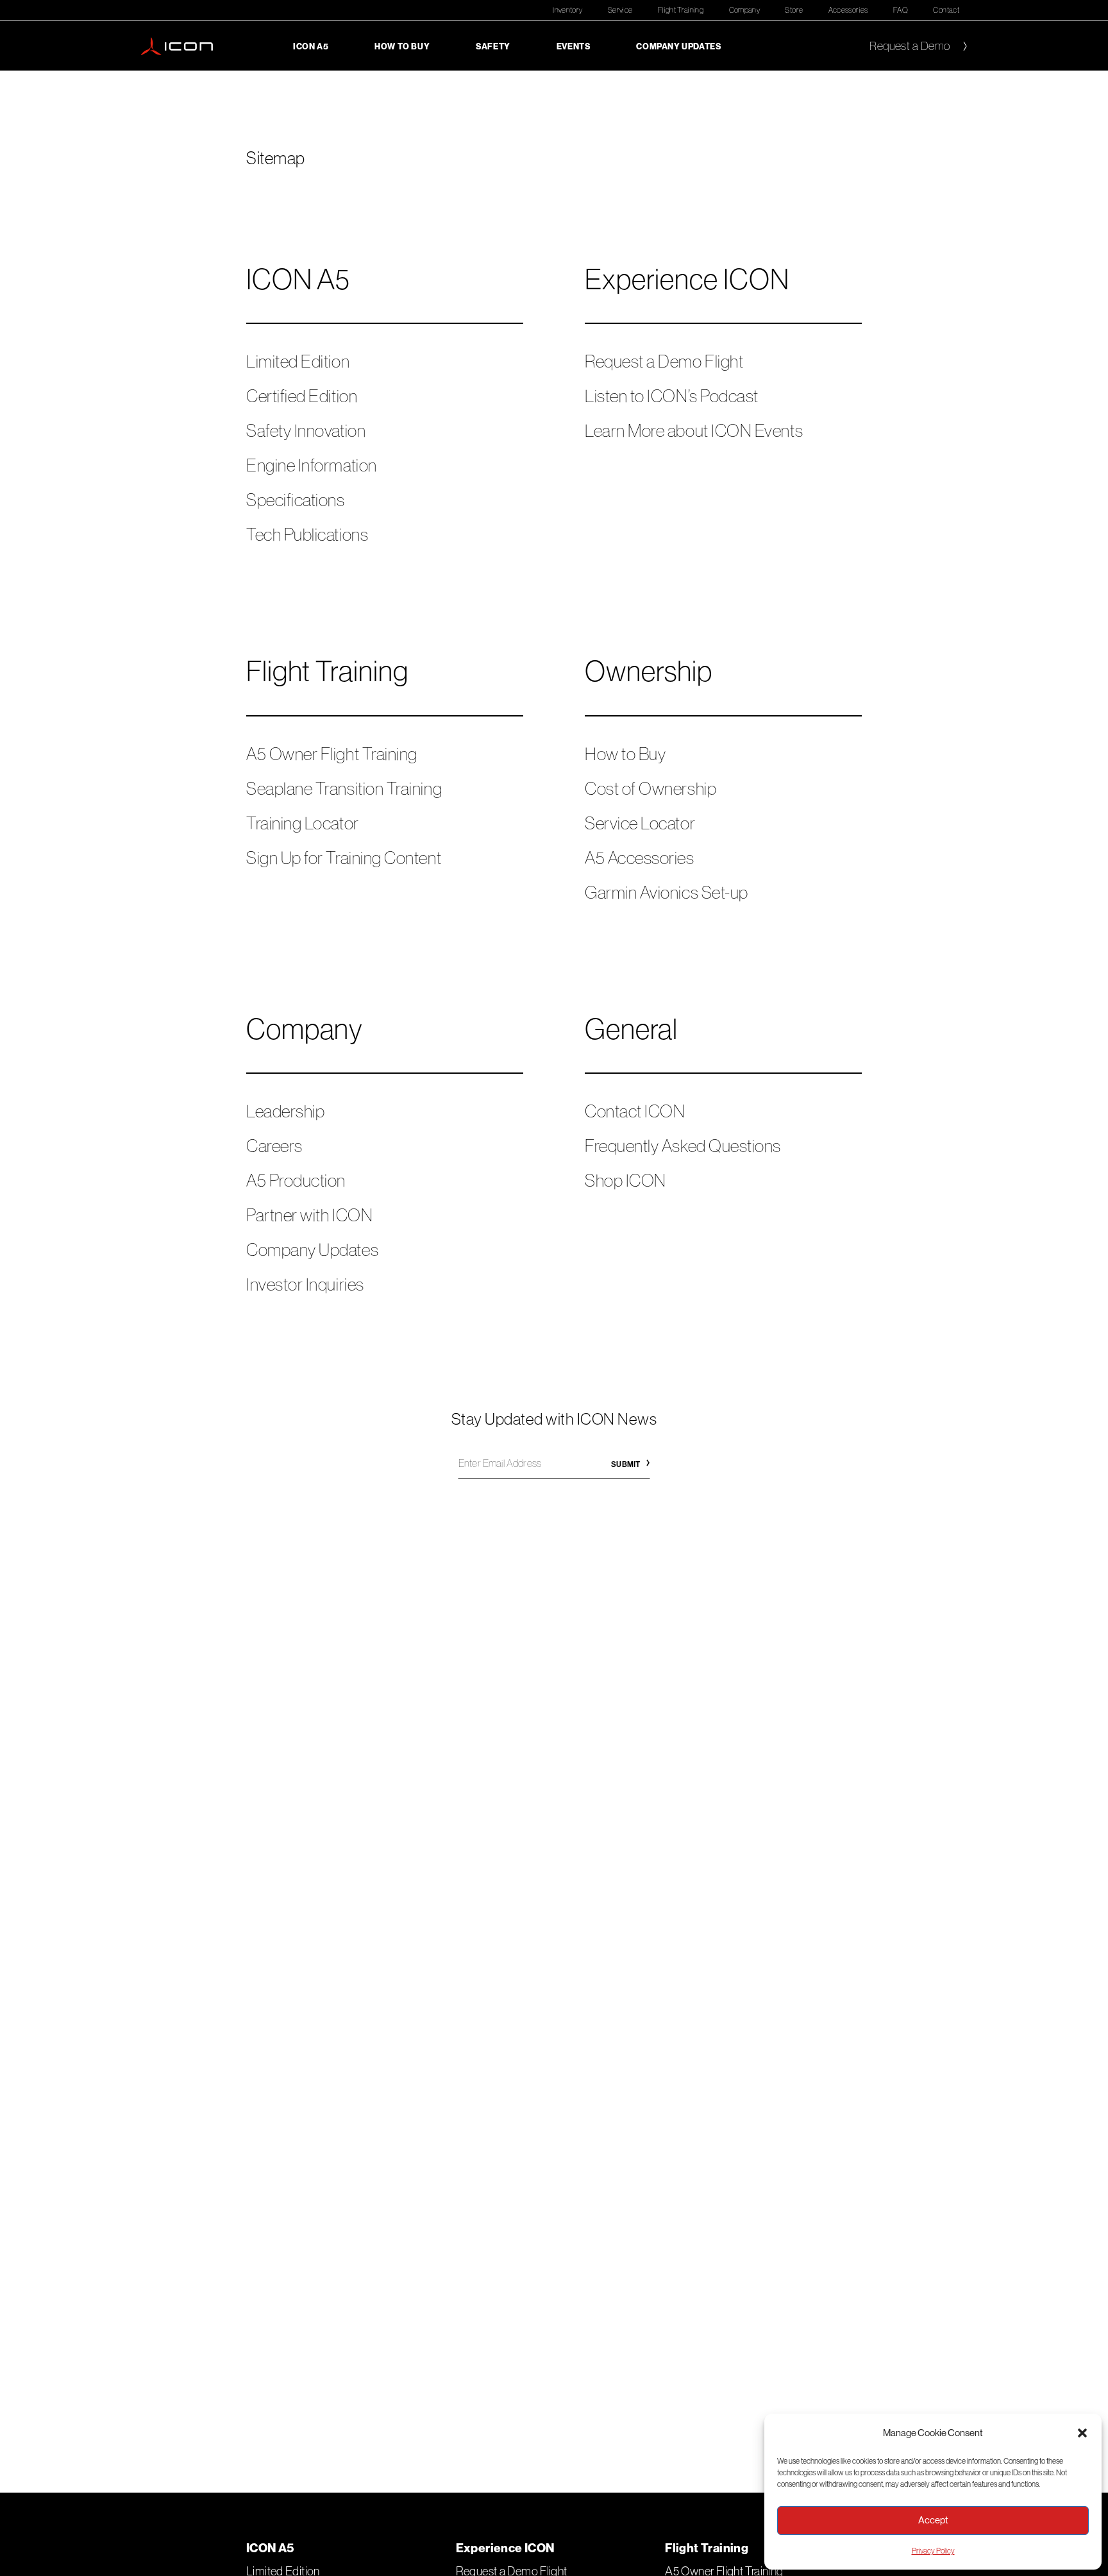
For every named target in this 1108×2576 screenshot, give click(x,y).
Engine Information (312, 465)
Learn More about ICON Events (694, 430)
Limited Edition (298, 361)
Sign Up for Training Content (344, 858)
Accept (933, 2520)
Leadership (285, 1111)
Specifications (296, 500)
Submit (625, 1464)
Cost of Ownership (651, 788)
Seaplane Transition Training (344, 788)
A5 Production (296, 1180)
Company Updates (678, 46)
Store (794, 10)
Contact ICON (635, 1111)
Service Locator (640, 823)
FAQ (901, 10)
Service (620, 10)
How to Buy (402, 46)
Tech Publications (307, 534)
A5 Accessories (640, 858)
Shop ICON (625, 1180)
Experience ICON (687, 279)
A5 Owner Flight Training (332, 754)
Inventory (567, 10)
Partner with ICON (309, 1215)
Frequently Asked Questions (683, 1146)
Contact (946, 10)
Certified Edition (302, 396)
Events (574, 46)
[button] (1082, 2433)
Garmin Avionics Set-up (667, 892)
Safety (493, 46)
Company (745, 10)
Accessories (848, 10)
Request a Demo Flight (664, 361)
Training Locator (303, 823)
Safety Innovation (306, 430)
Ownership (649, 671)
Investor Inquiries (305, 1284)
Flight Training (681, 10)
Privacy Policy (933, 2551)
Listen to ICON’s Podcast (672, 396)
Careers (274, 1146)
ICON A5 (311, 46)
